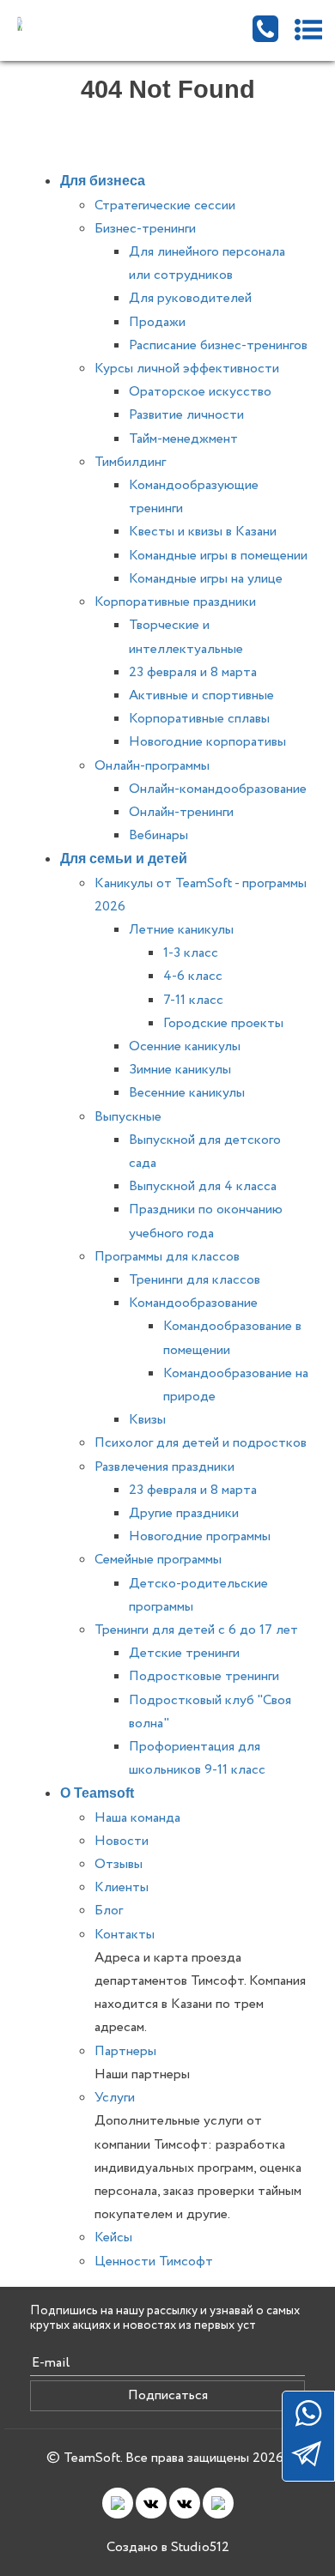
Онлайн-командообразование (218, 789)
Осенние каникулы (185, 1046)
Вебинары (158, 835)
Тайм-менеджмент (183, 439)
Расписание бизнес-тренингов (218, 345)
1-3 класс (191, 953)
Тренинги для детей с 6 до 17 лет (196, 1630)
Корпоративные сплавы (199, 719)
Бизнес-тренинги (145, 229)
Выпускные (128, 1117)
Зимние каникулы (180, 1070)
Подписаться (168, 2395)
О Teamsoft (97, 1793)
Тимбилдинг (130, 462)
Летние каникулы (181, 930)
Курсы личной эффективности (187, 369)
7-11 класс (193, 1000)
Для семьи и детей (124, 859)
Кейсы (113, 2237)
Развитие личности (186, 415)
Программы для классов (167, 1257)
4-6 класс (193, 976)
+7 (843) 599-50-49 (265, 29)
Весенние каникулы (187, 1093)
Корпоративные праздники (175, 602)
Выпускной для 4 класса (203, 1186)
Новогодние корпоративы (207, 742)
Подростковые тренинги (204, 1676)
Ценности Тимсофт (154, 2262)
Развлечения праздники (164, 1467)
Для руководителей (190, 298)
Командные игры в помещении (218, 556)
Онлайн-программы (152, 766)
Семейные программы (158, 1560)
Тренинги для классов (195, 1280)
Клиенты (122, 1887)
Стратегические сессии (165, 206)
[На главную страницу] (91, 23)
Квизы (147, 1420)
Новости (122, 1841)
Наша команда (137, 1818)
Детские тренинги (184, 1653)
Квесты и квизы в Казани (203, 532)
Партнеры (125, 2051)
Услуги (115, 2098)
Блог (109, 1911)
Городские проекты (223, 1023)
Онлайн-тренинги (181, 812)
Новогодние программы (200, 1536)
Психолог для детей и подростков (201, 1443)
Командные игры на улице (206, 579)
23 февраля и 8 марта (193, 672)
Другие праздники (184, 1513)
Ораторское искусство (200, 392)
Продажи (157, 322)
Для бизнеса (103, 181)
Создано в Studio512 (168, 2547)
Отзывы (119, 1864)
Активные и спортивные (201, 695)
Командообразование (193, 1303)
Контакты (125, 1935)
